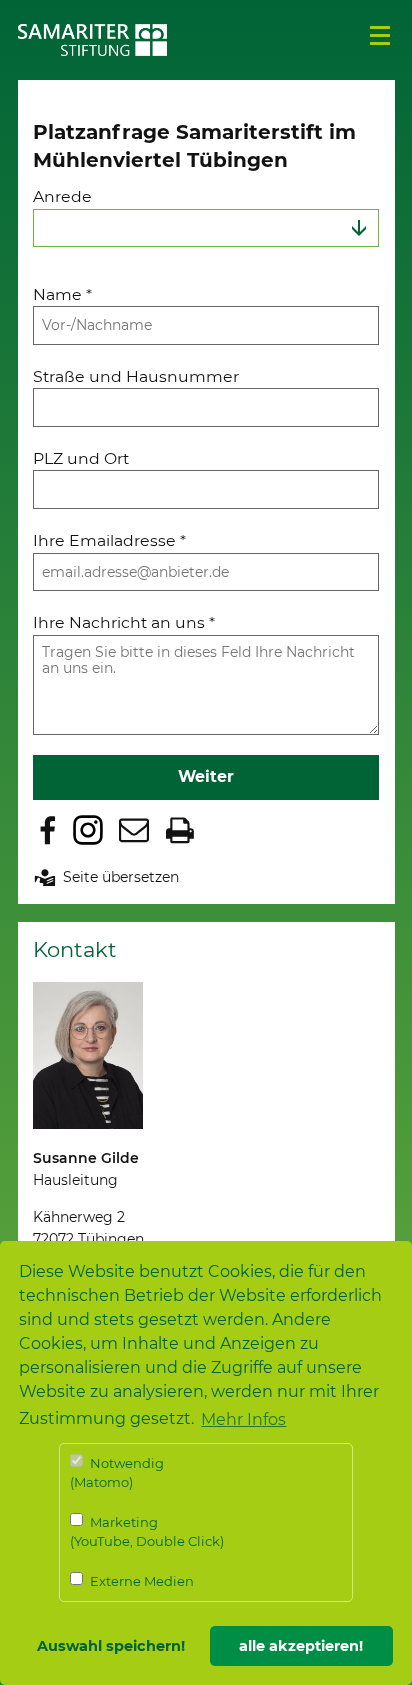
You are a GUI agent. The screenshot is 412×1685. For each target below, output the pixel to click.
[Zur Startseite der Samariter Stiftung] (93, 40)
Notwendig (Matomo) (117, 1473)
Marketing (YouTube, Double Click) (147, 1532)
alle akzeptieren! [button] (301, 1646)
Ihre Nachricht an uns (124, 622)
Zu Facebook (48, 830)
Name (62, 294)
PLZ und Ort (81, 458)
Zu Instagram (88, 830)
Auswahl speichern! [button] (111, 1646)
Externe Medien (140, 1581)
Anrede (62, 196)
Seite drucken (180, 830)
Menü (380, 36)
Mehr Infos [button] (243, 1419)
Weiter (206, 776)
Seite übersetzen (121, 877)
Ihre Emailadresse (109, 540)
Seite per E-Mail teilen (134, 830)
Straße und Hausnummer (136, 376)
